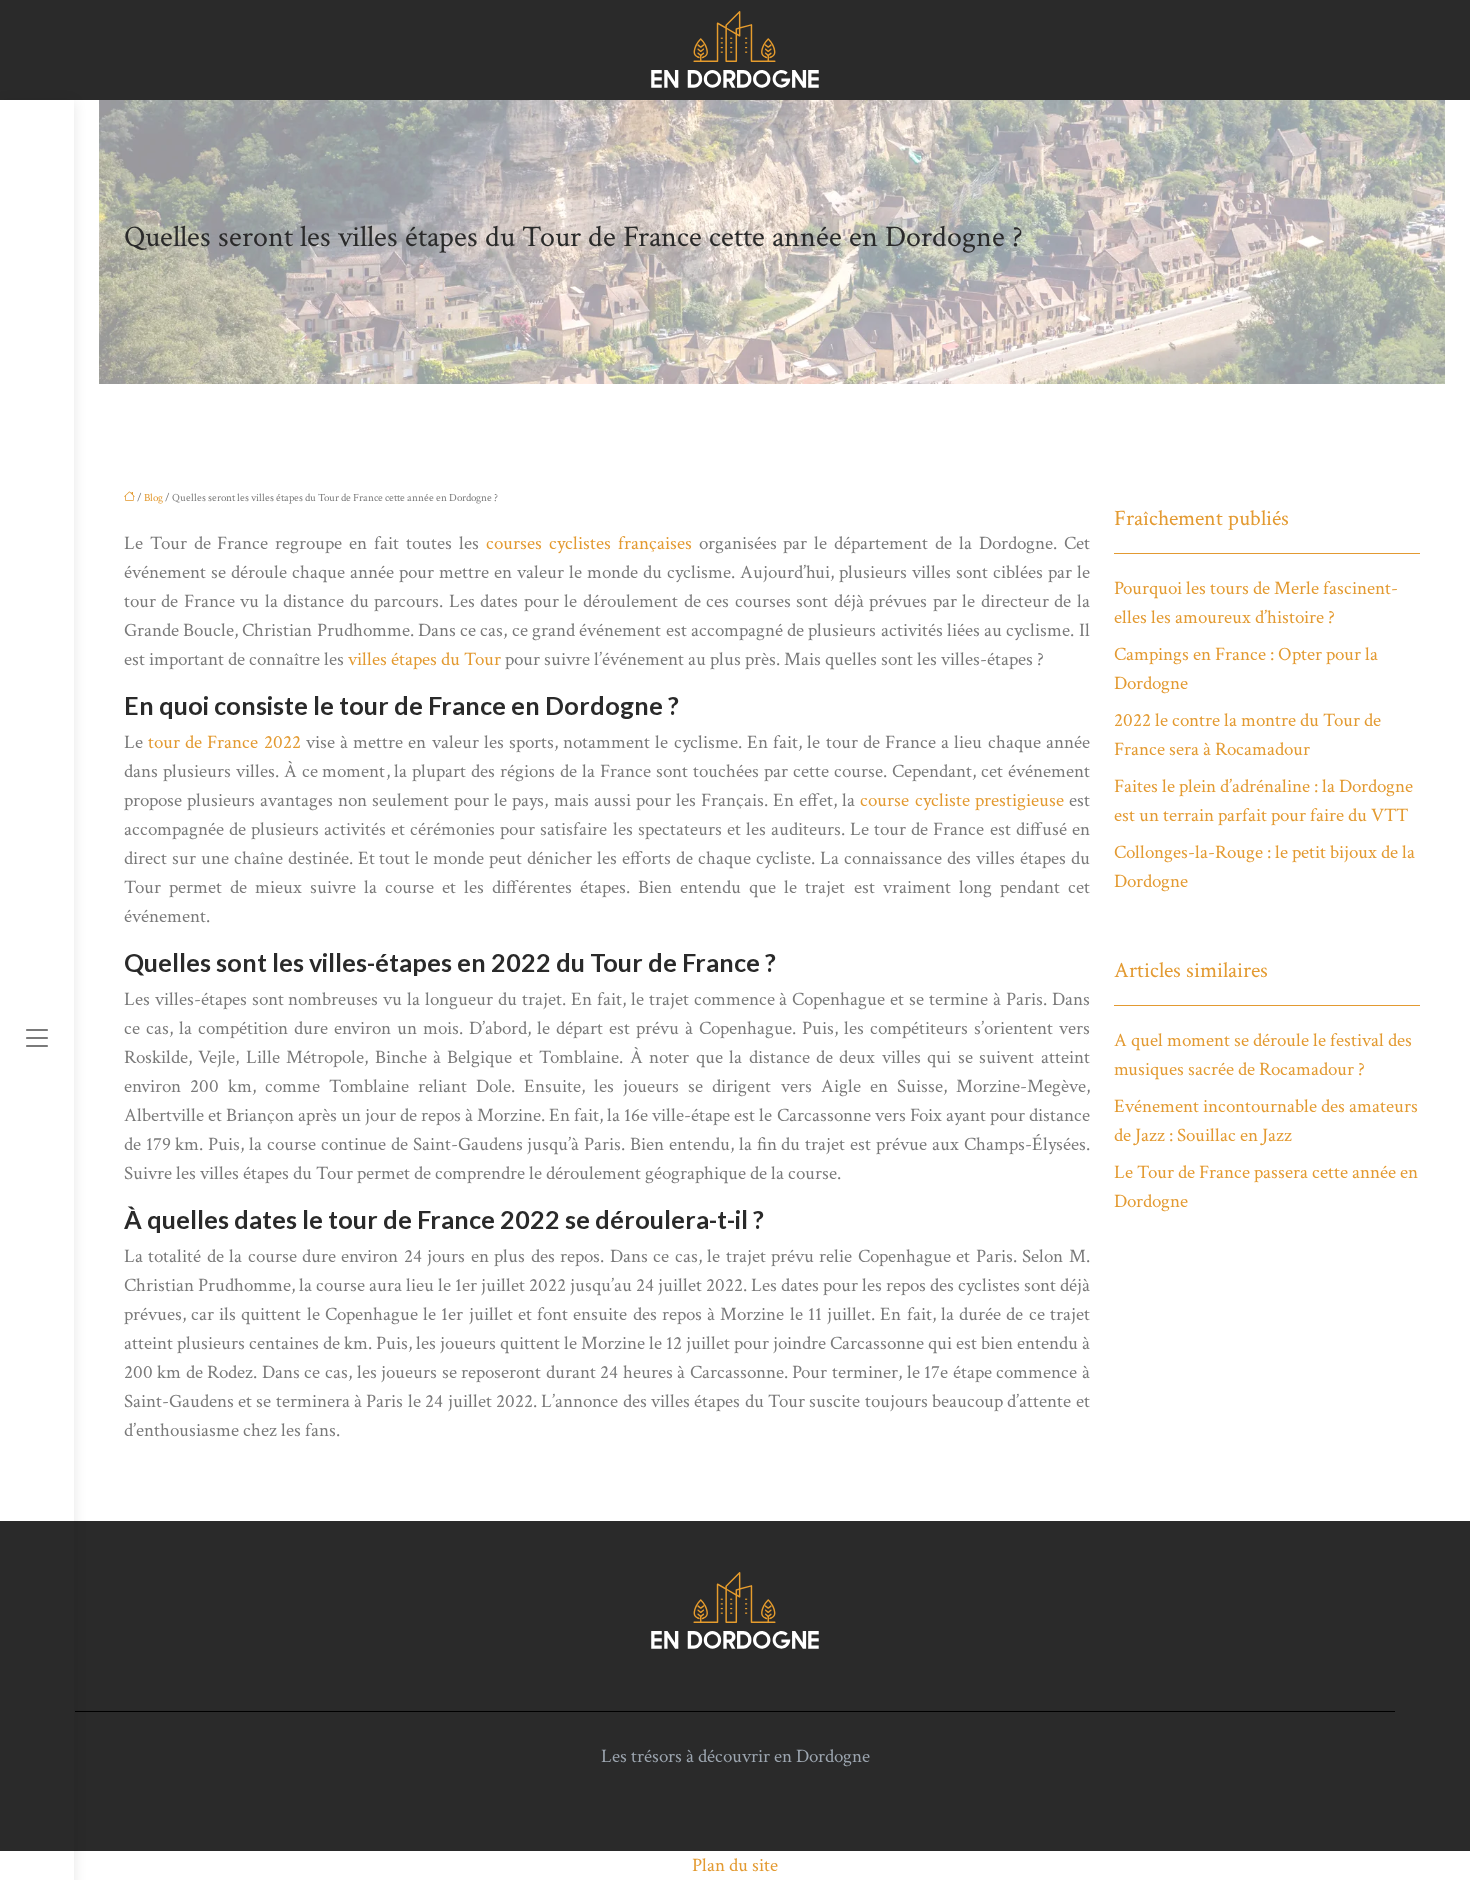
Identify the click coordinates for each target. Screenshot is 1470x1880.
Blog (153, 498)
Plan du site (735, 1865)
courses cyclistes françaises (589, 543)
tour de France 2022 (224, 742)
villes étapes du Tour (424, 659)
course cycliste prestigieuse (961, 800)
